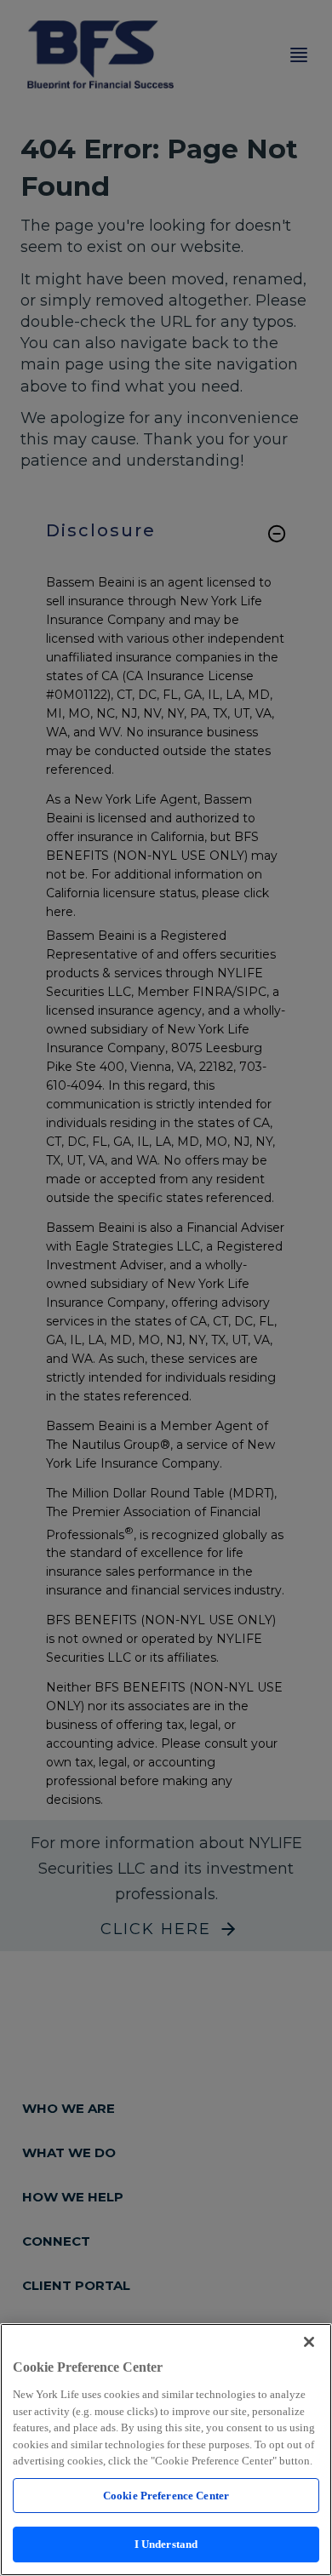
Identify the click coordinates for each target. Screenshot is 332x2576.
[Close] (309, 2342)
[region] (166, 2450)
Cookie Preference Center (166, 2496)
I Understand (166, 2544)
